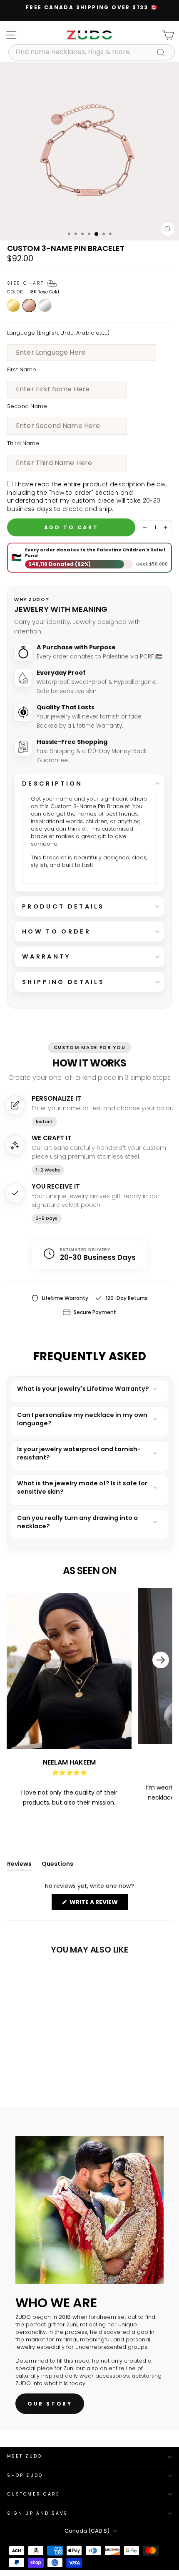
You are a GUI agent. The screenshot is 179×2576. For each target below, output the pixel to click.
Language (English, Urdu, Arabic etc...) (58, 333)
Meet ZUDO (25, 2456)
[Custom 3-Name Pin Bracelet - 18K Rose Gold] (21, 2070)
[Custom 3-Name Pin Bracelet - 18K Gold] (12, 2070)
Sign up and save (37, 2513)
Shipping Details (63, 982)
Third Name (23, 443)
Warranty (47, 956)
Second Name (27, 406)
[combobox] (92, 52)
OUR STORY (50, 2404)
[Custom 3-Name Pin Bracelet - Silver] (31, 2070)
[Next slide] (166, 1700)
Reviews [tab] (19, 1866)
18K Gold (13, 305)
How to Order (56, 931)
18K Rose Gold (29, 305)
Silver (45, 305)
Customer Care (34, 2494)
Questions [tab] (57, 1866)
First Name (22, 370)
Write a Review (98, 1904)
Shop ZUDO (25, 2475)
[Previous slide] (13, 1700)
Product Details (63, 906)
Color (33, 292)
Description (52, 784)
